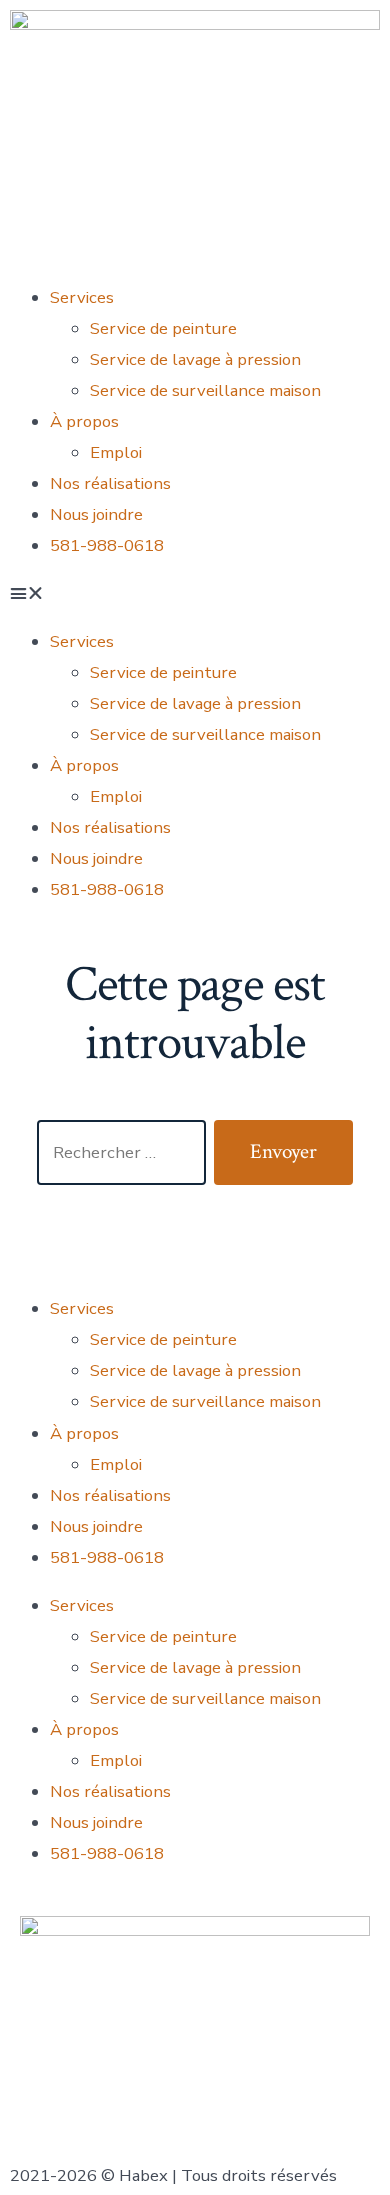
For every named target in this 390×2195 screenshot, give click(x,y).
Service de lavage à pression (195, 359)
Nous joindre (96, 514)
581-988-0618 (107, 545)
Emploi (116, 452)
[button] (195, 593)
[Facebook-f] (35, 1221)
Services (82, 297)
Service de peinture (163, 328)
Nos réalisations (110, 483)
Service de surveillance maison (205, 390)
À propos (84, 421)
